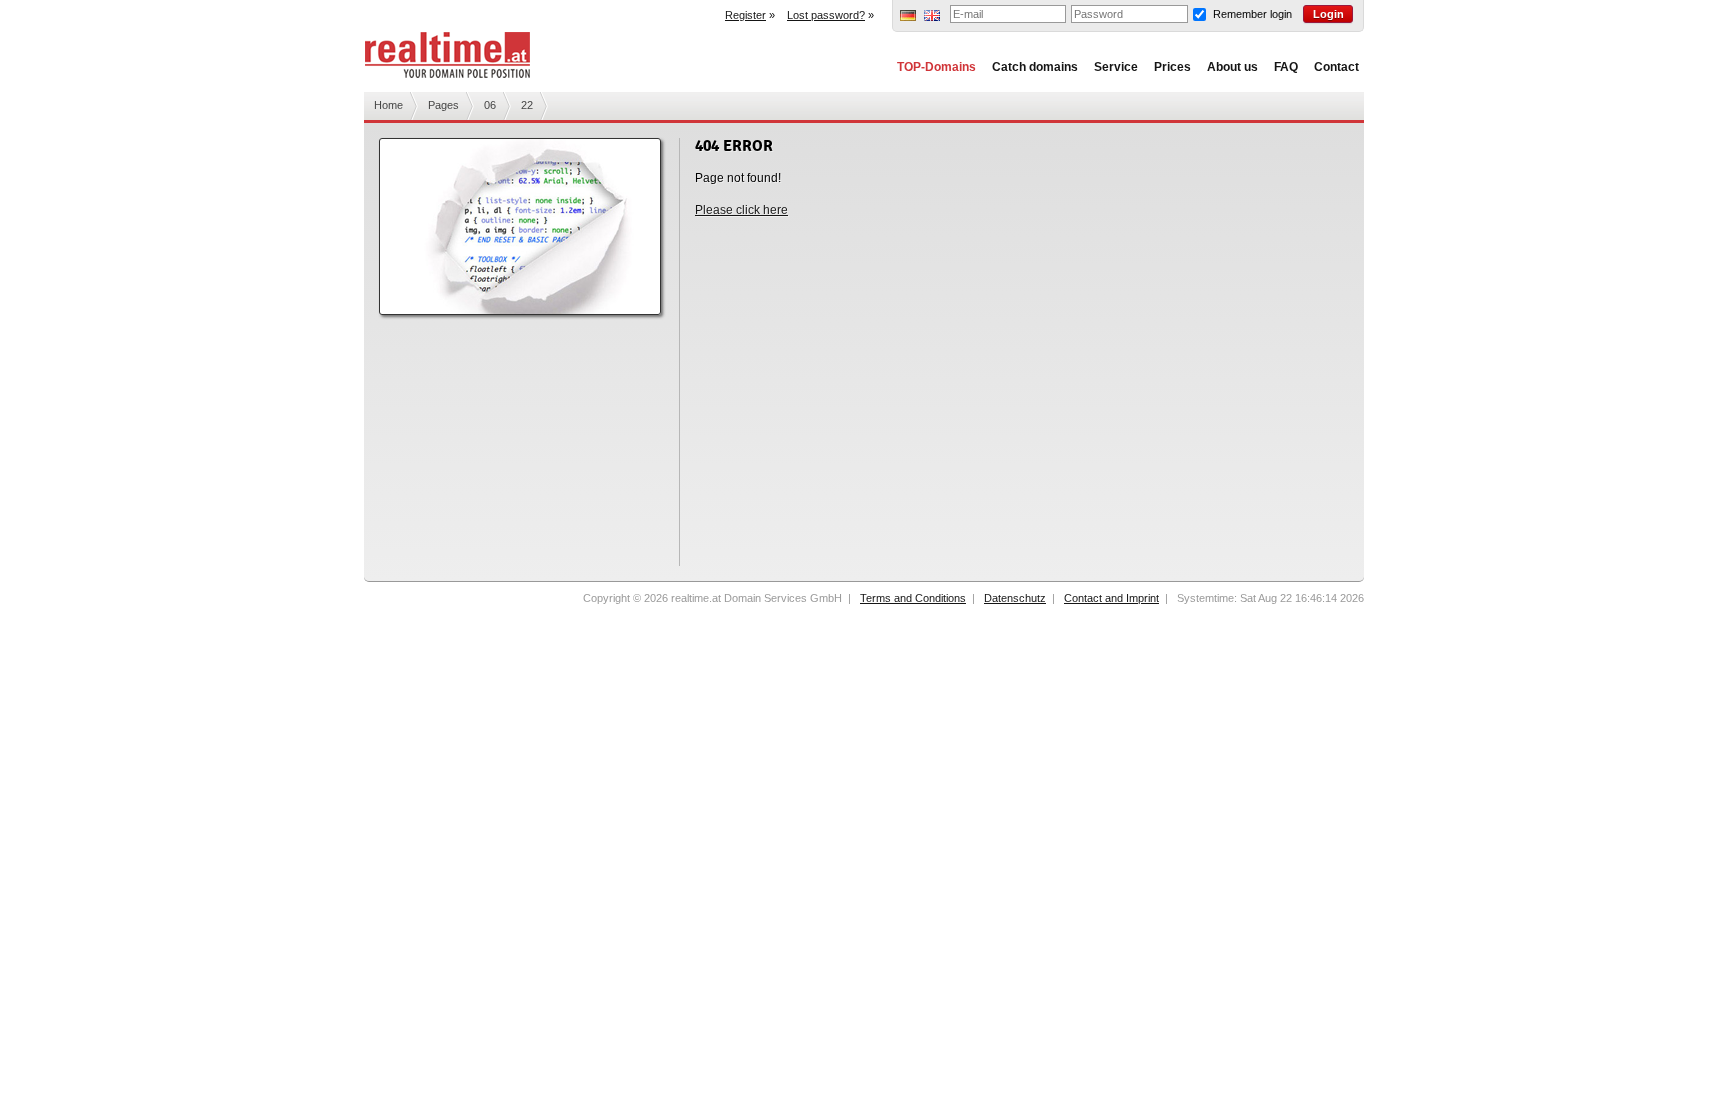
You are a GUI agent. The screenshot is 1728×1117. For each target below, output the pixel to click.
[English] (932, 17)
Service (1116, 67)
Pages (443, 105)
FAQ (1286, 67)
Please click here (741, 210)
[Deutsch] (908, 17)
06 (490, 105)
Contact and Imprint (1111, 598)
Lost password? (826, 15)
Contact (1336, 67)
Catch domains (1035, 67)
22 (527, 105)
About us (1232, 67)
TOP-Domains (936, 67)
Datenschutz (1015, 598)
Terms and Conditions (913, 598)
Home (388, 105)
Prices (1172, 67)
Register (745, 15)
